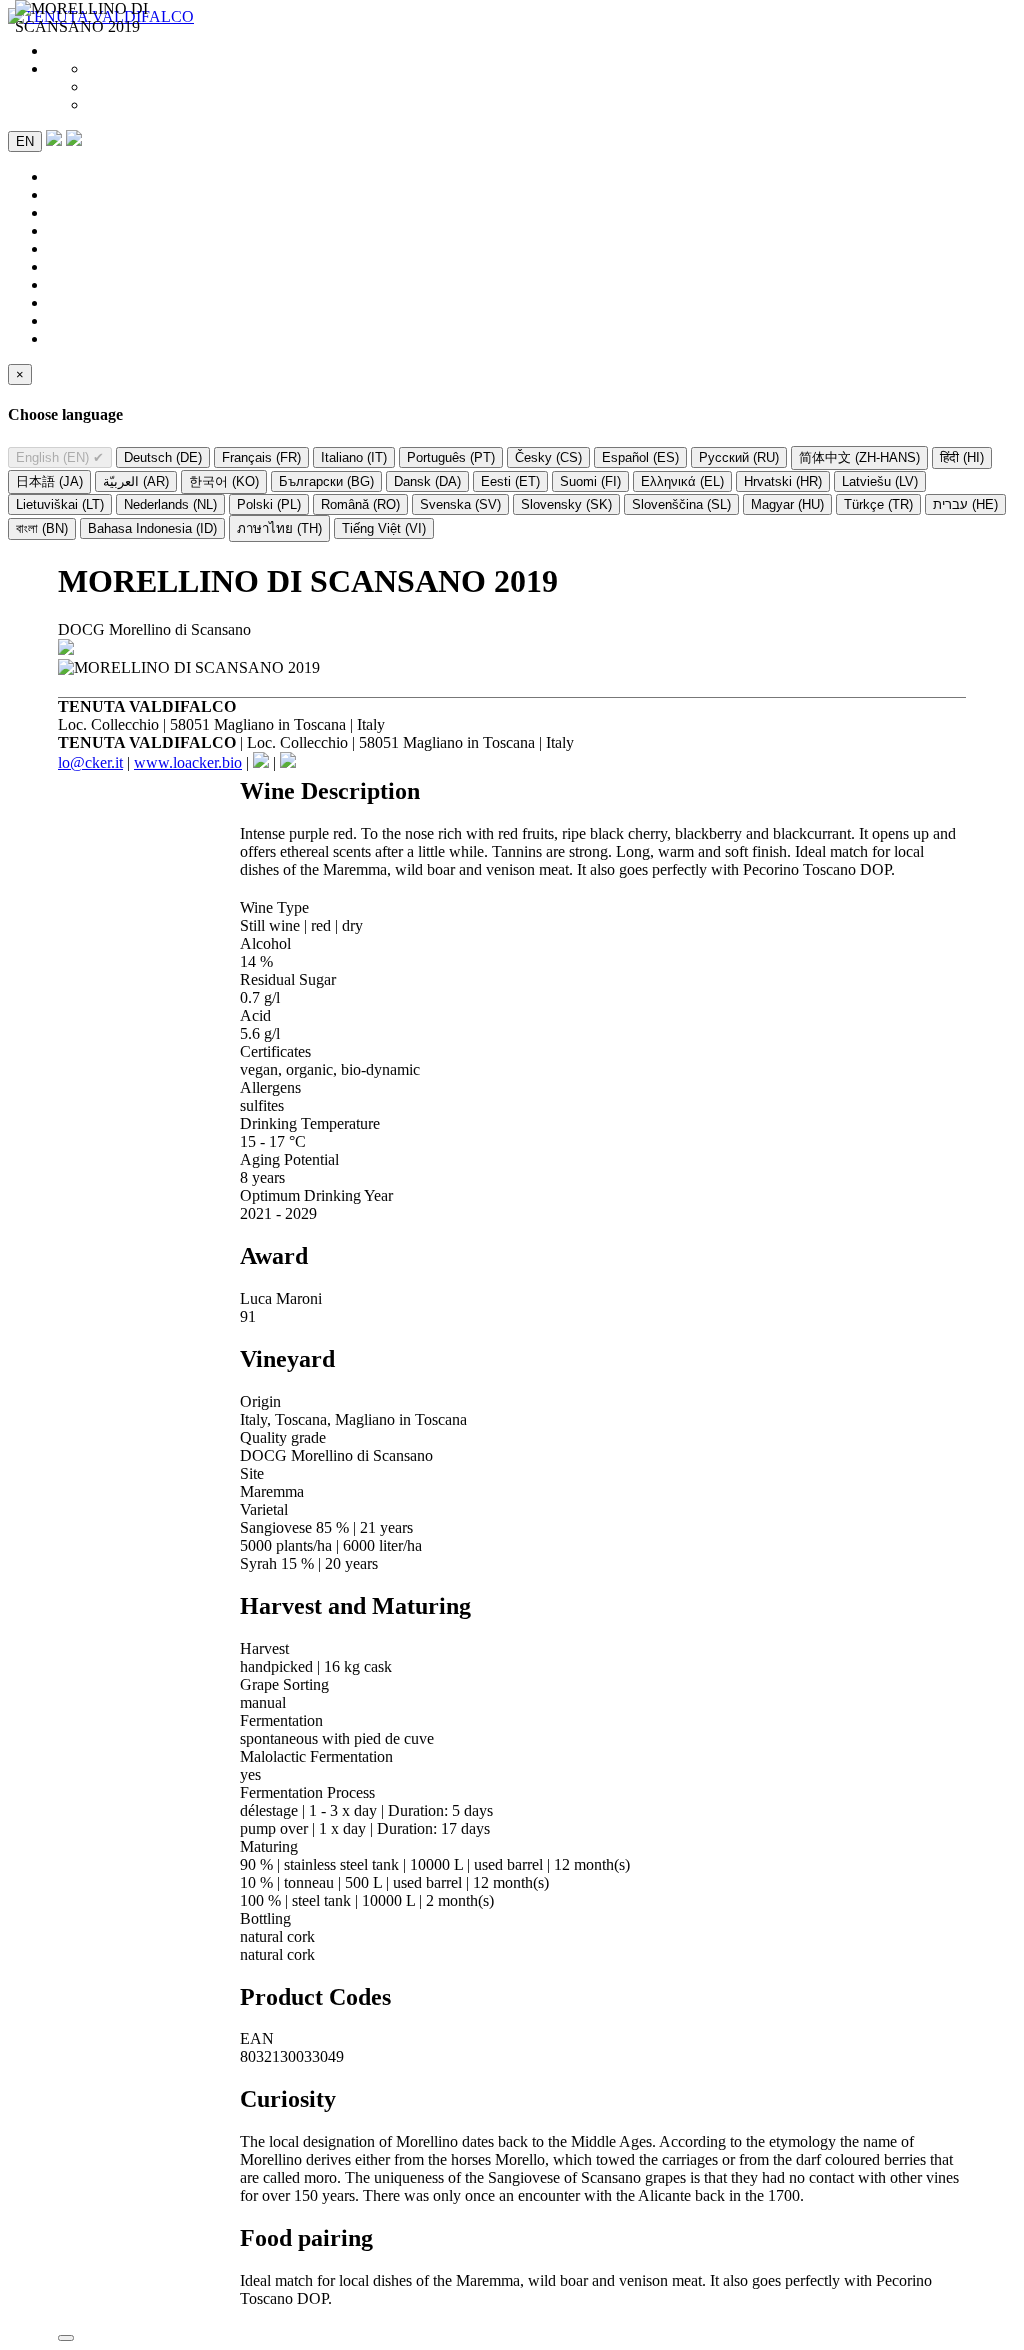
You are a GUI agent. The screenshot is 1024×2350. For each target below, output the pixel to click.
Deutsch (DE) (163, 457)
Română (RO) (360, 504)
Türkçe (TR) (878, 504)
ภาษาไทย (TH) (279, 528)
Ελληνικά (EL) (682, 481)
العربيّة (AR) (136, 481)
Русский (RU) (739, 457)
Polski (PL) (269, 504)
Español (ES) (640, 457)
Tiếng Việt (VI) (384, 528)
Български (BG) (326, 481)
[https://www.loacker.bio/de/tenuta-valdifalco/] (66, 649)
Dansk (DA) (427, 481)
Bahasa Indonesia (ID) (152, 528)
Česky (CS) (548, 457)
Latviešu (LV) (880, 481)
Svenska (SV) (460, 504)
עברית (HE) (965, 504)
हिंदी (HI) (962, 457)
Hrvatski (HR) (783, 481)
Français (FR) (261, 457)
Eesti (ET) (510, 481)
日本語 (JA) (49, 481)
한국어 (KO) (224, 481)
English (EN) (60, 457)
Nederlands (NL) (170, 504)
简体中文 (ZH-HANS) (859, 457)
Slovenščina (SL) (681, 504)
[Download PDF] (54, 140)
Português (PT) (451, 457)
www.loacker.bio (188, 762)
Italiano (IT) (354, 457)
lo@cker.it (90, 762)
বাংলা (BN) (42, 528)
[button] (74, 140)
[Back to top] (66, 2338)
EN (25, 141)
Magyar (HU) (787, 504)
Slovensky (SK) (566, 504)
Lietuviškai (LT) (60, 504)
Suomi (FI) (590, 481)
